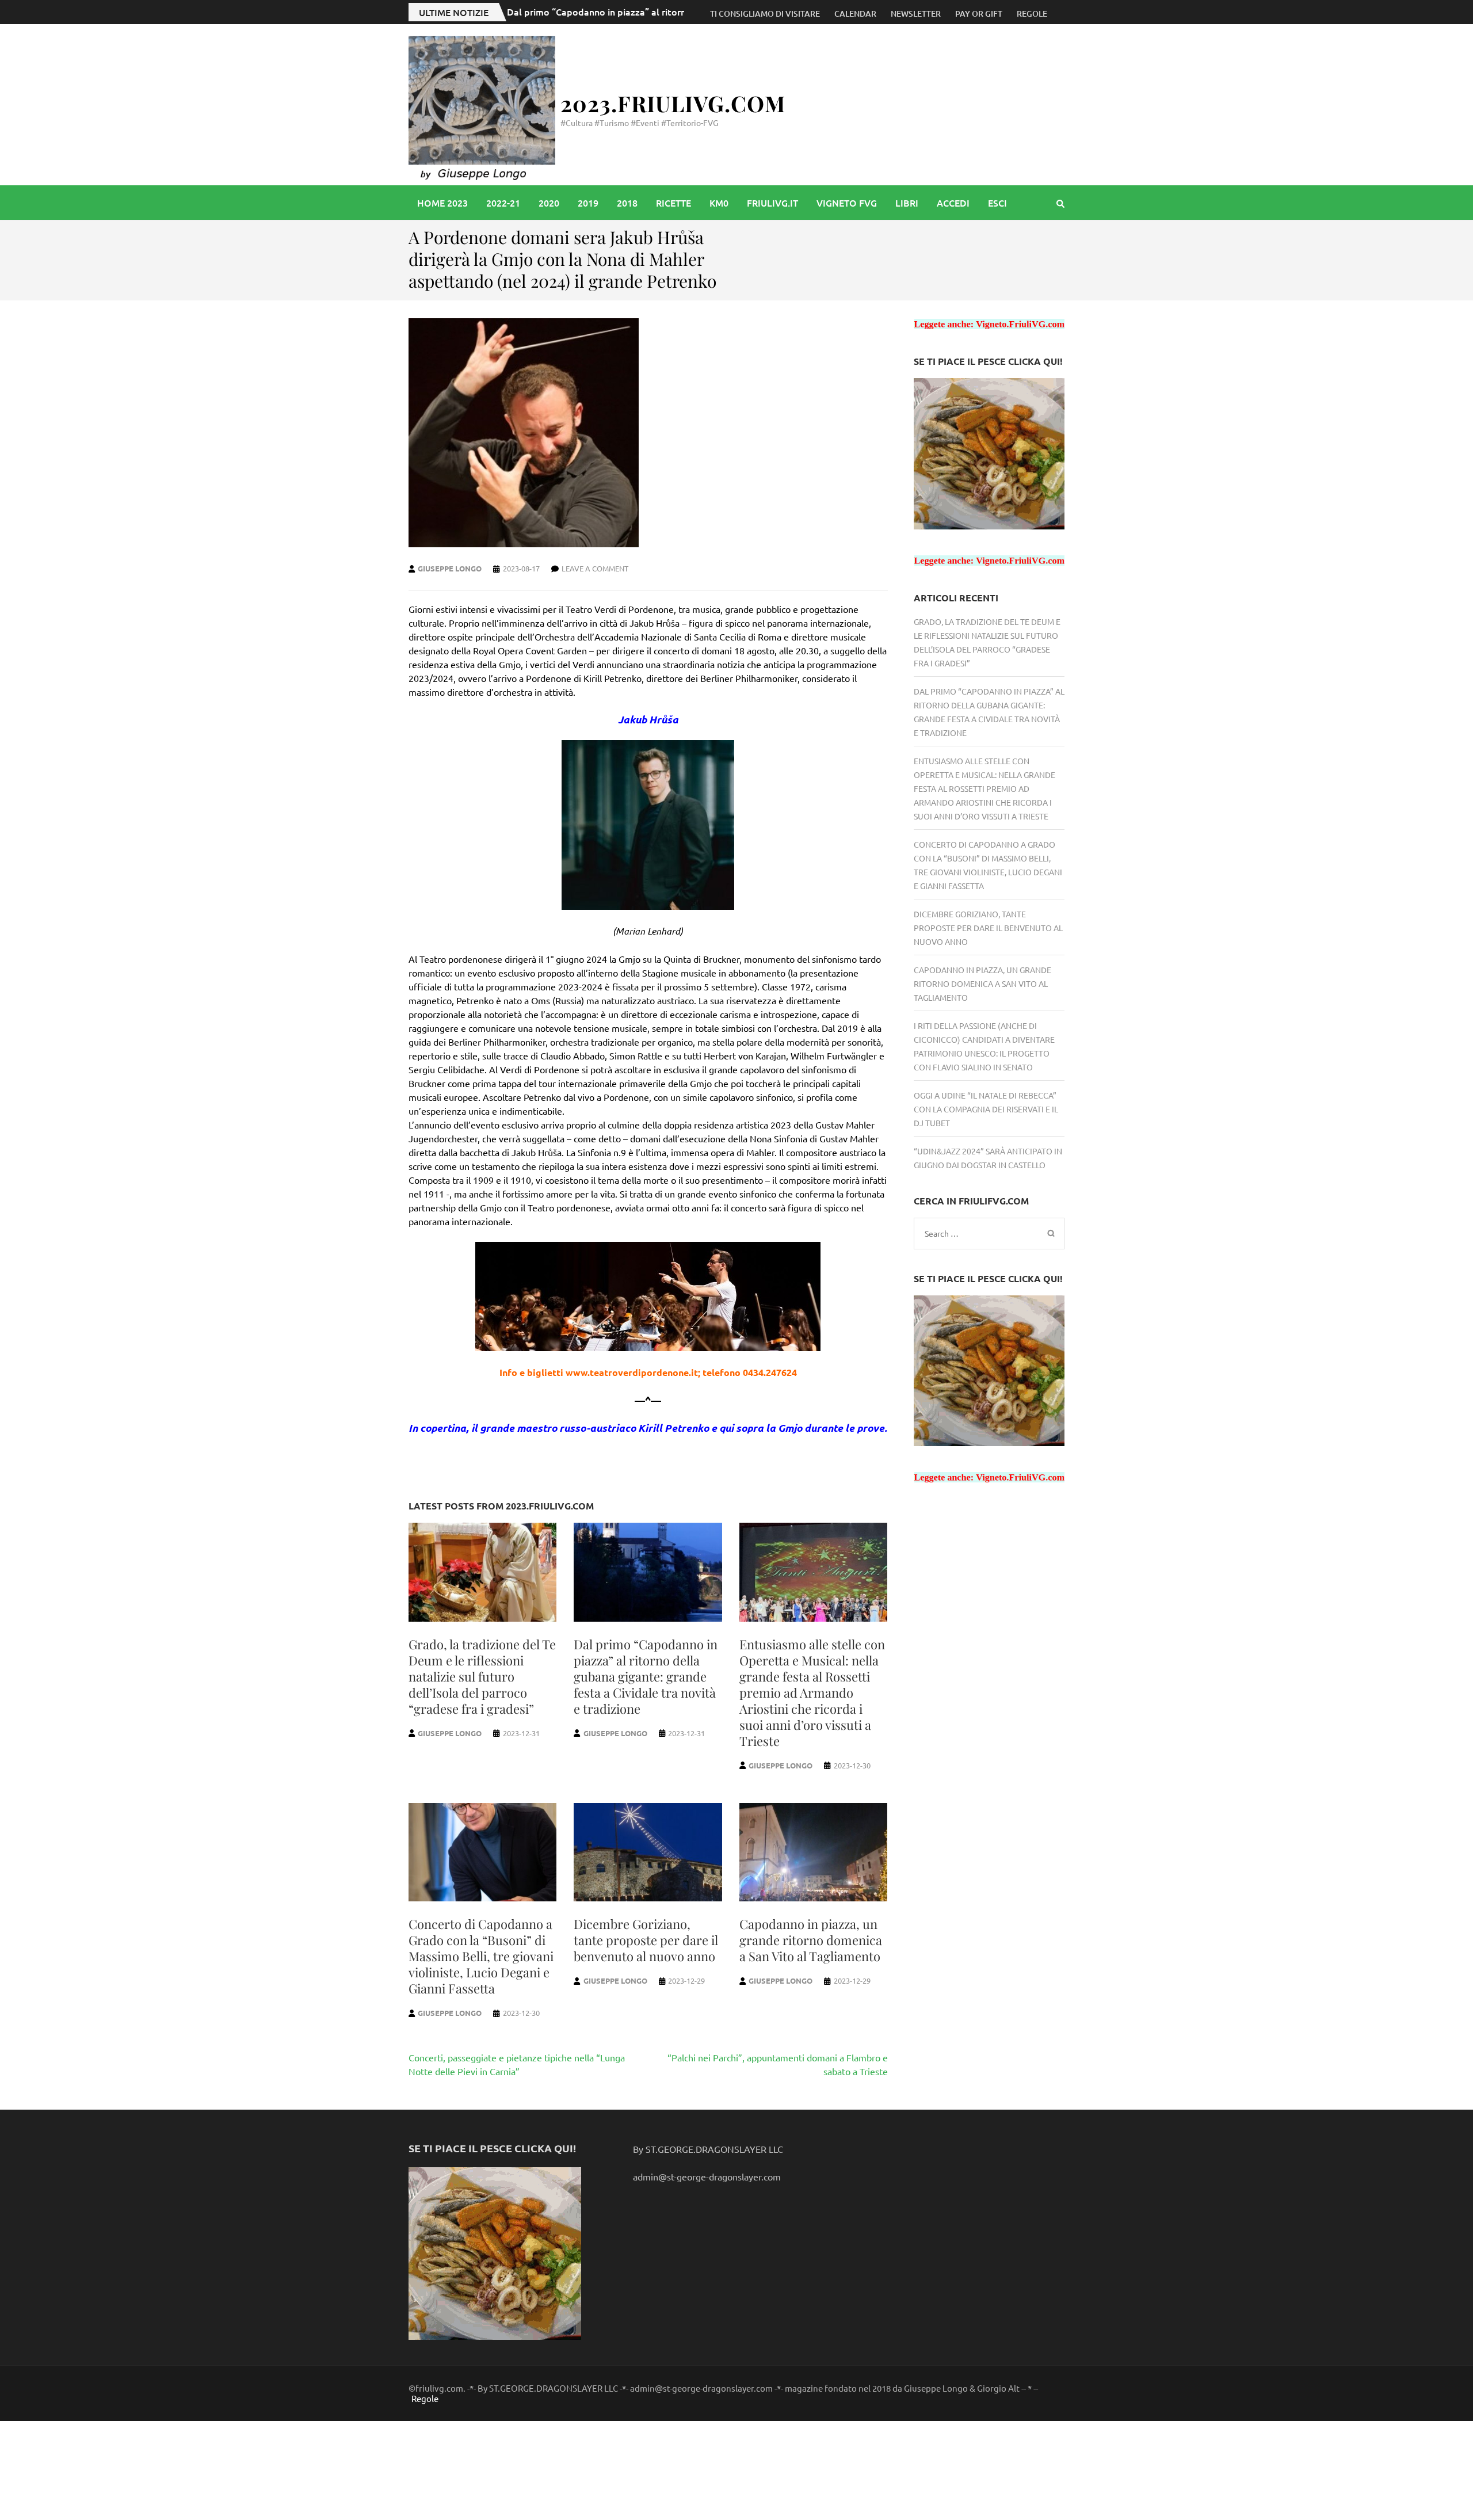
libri (907, 203)
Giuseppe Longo (450, 568)
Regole (1032, 14)
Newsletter (916, 14)
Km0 (719, 203)
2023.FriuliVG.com (673, 103)
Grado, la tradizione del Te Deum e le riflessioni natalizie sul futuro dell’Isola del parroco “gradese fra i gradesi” (482, 1676)
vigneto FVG (847, 203)
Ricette (673, 203)
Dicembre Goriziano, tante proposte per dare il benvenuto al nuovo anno (646, 1940)
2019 (588, 203)
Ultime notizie (454, 12)
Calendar (855, 14)
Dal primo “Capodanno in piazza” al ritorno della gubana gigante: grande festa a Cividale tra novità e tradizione (646, 1676)
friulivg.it (772, 203)
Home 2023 (442, 203)
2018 (627, 203)
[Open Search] (1060, 203)
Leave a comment (595, 568)
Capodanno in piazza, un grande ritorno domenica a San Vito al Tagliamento (811, 1940)
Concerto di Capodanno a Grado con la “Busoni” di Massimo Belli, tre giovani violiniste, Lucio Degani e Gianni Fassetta (481, 1956)
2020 (549, 203)
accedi (953, 203)
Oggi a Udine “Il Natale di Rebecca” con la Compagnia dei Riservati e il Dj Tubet (986, 1109)
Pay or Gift (979, 14)
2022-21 (503, 203)
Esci (997, 203)
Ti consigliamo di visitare (765, 14)
